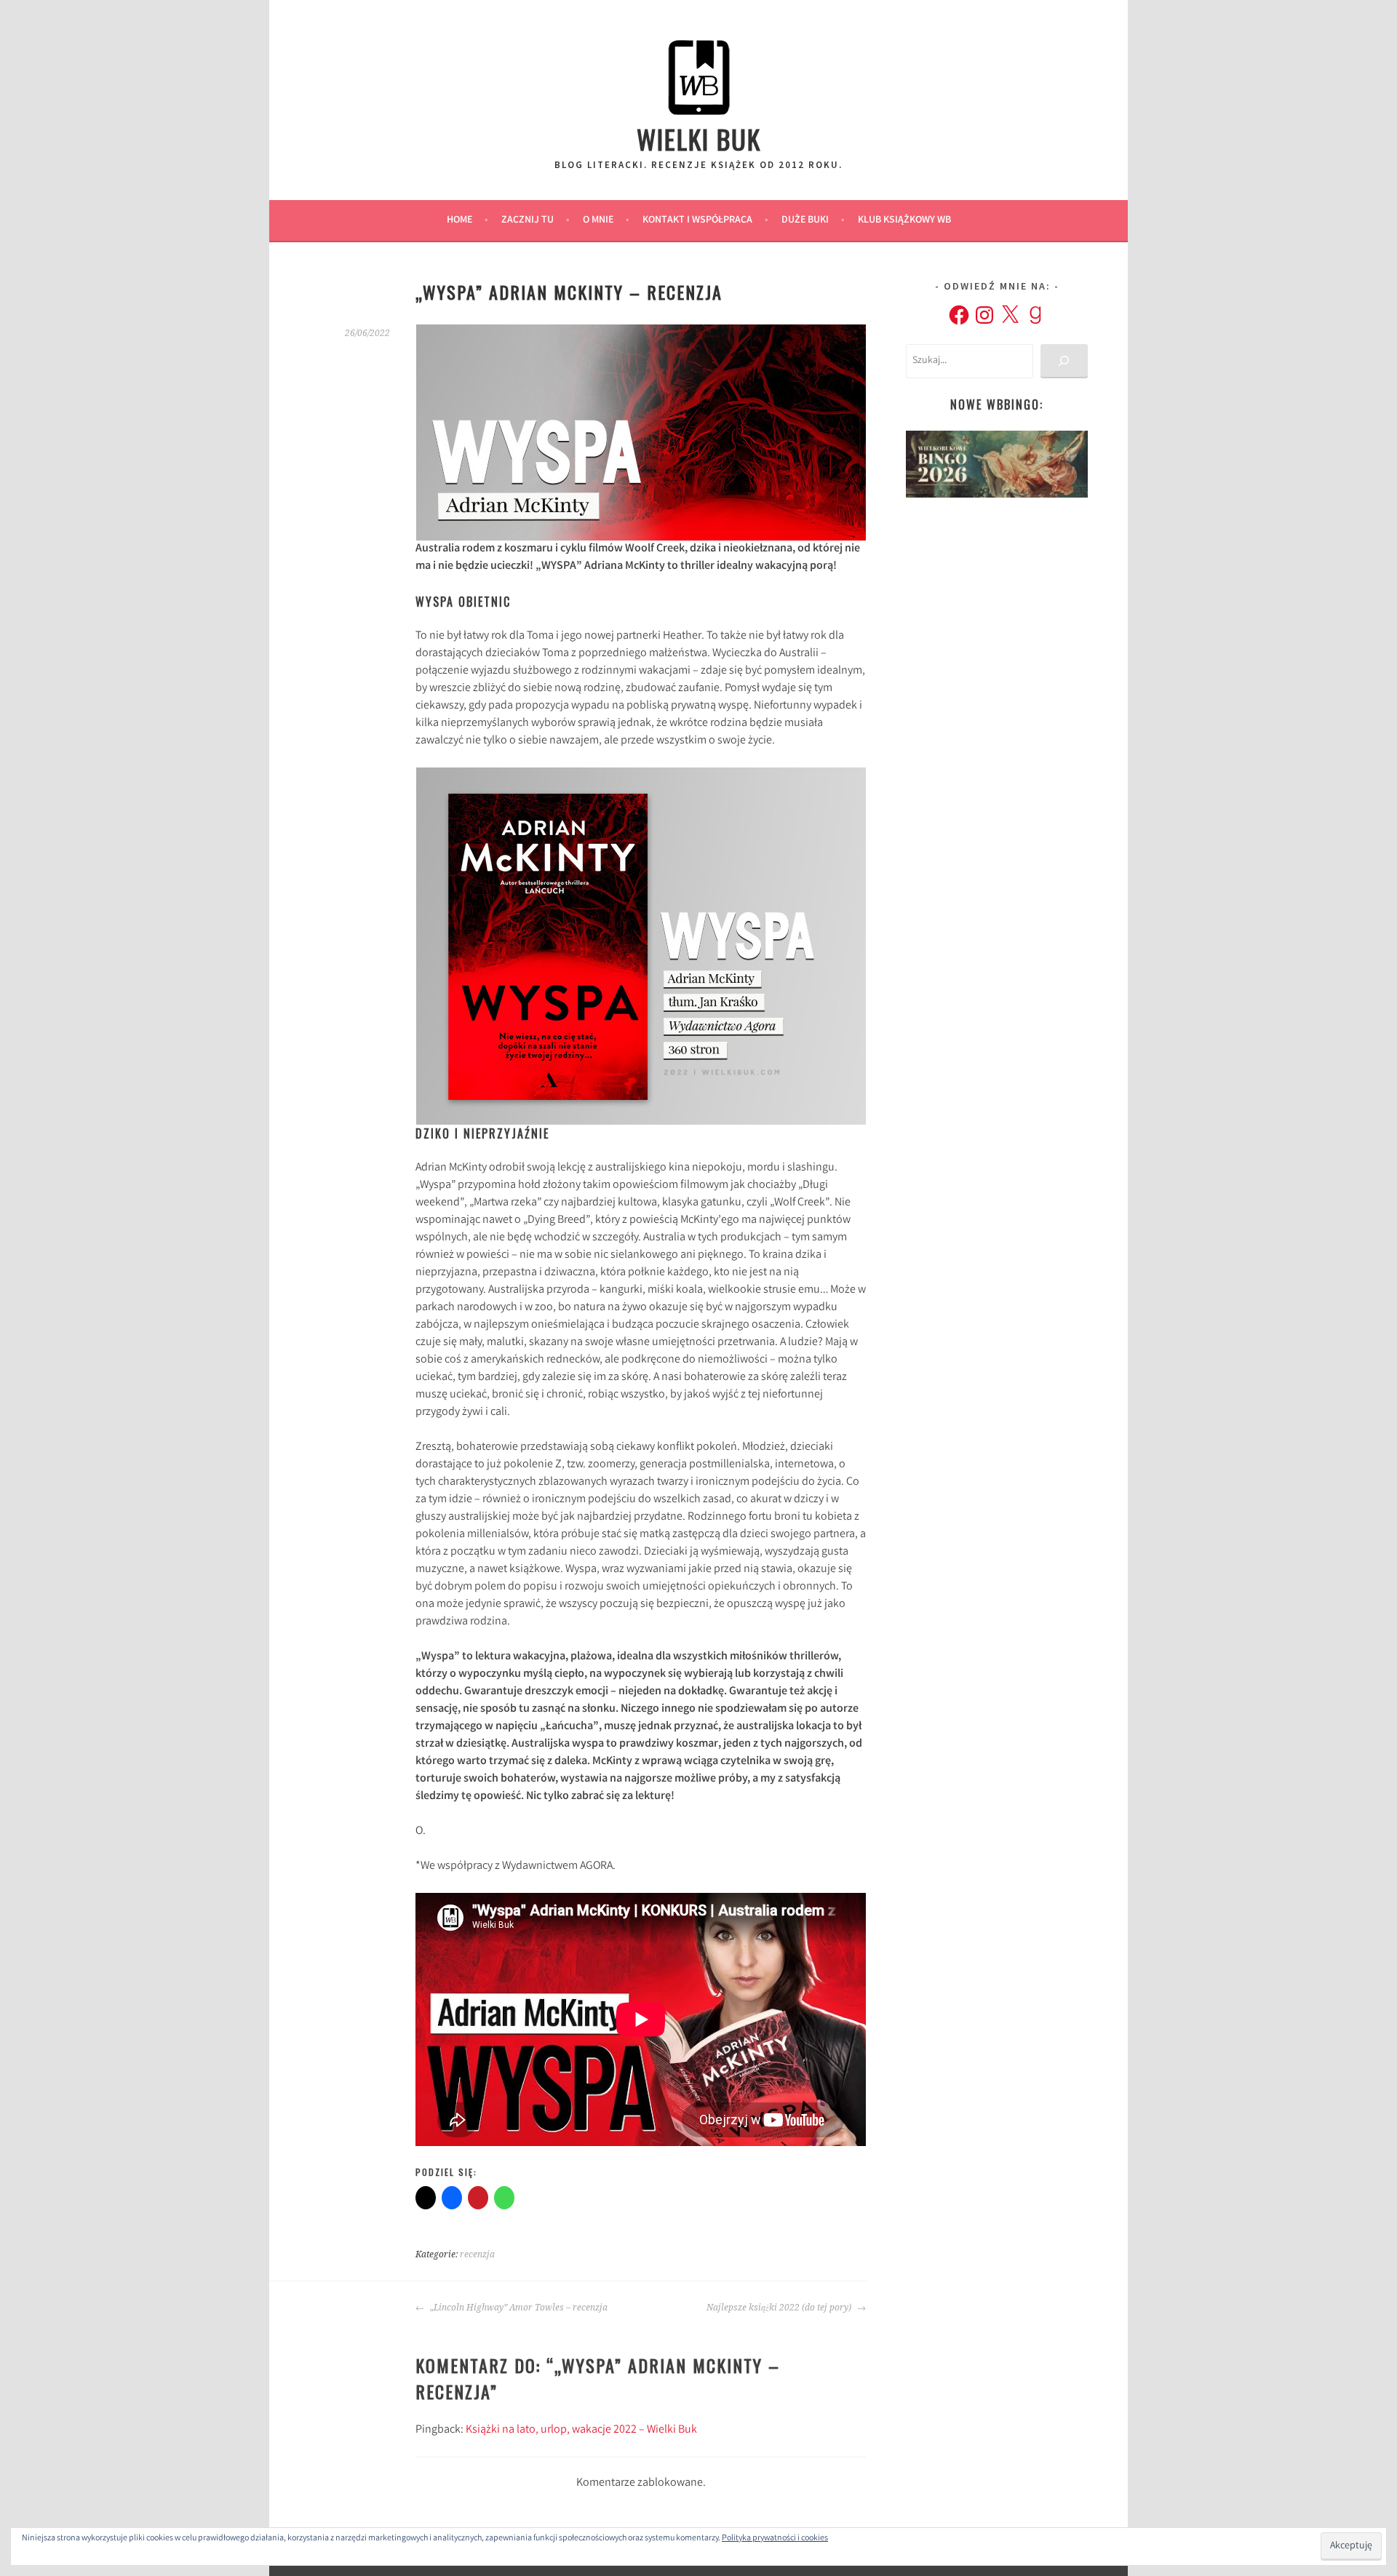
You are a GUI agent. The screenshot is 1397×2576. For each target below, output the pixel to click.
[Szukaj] (1064, 361)
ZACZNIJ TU (528, 220)
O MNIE (598, 220)
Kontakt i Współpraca (697, 220)
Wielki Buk (699, 139)
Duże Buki (805, 220)
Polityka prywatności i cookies (775, 2539)
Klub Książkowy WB (904, 220)
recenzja (477, 2254)
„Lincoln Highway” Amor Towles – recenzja (518, 2308)
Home (459, 220)
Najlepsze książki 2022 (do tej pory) (780, 2308)
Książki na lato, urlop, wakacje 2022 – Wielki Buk (581, 2430)
